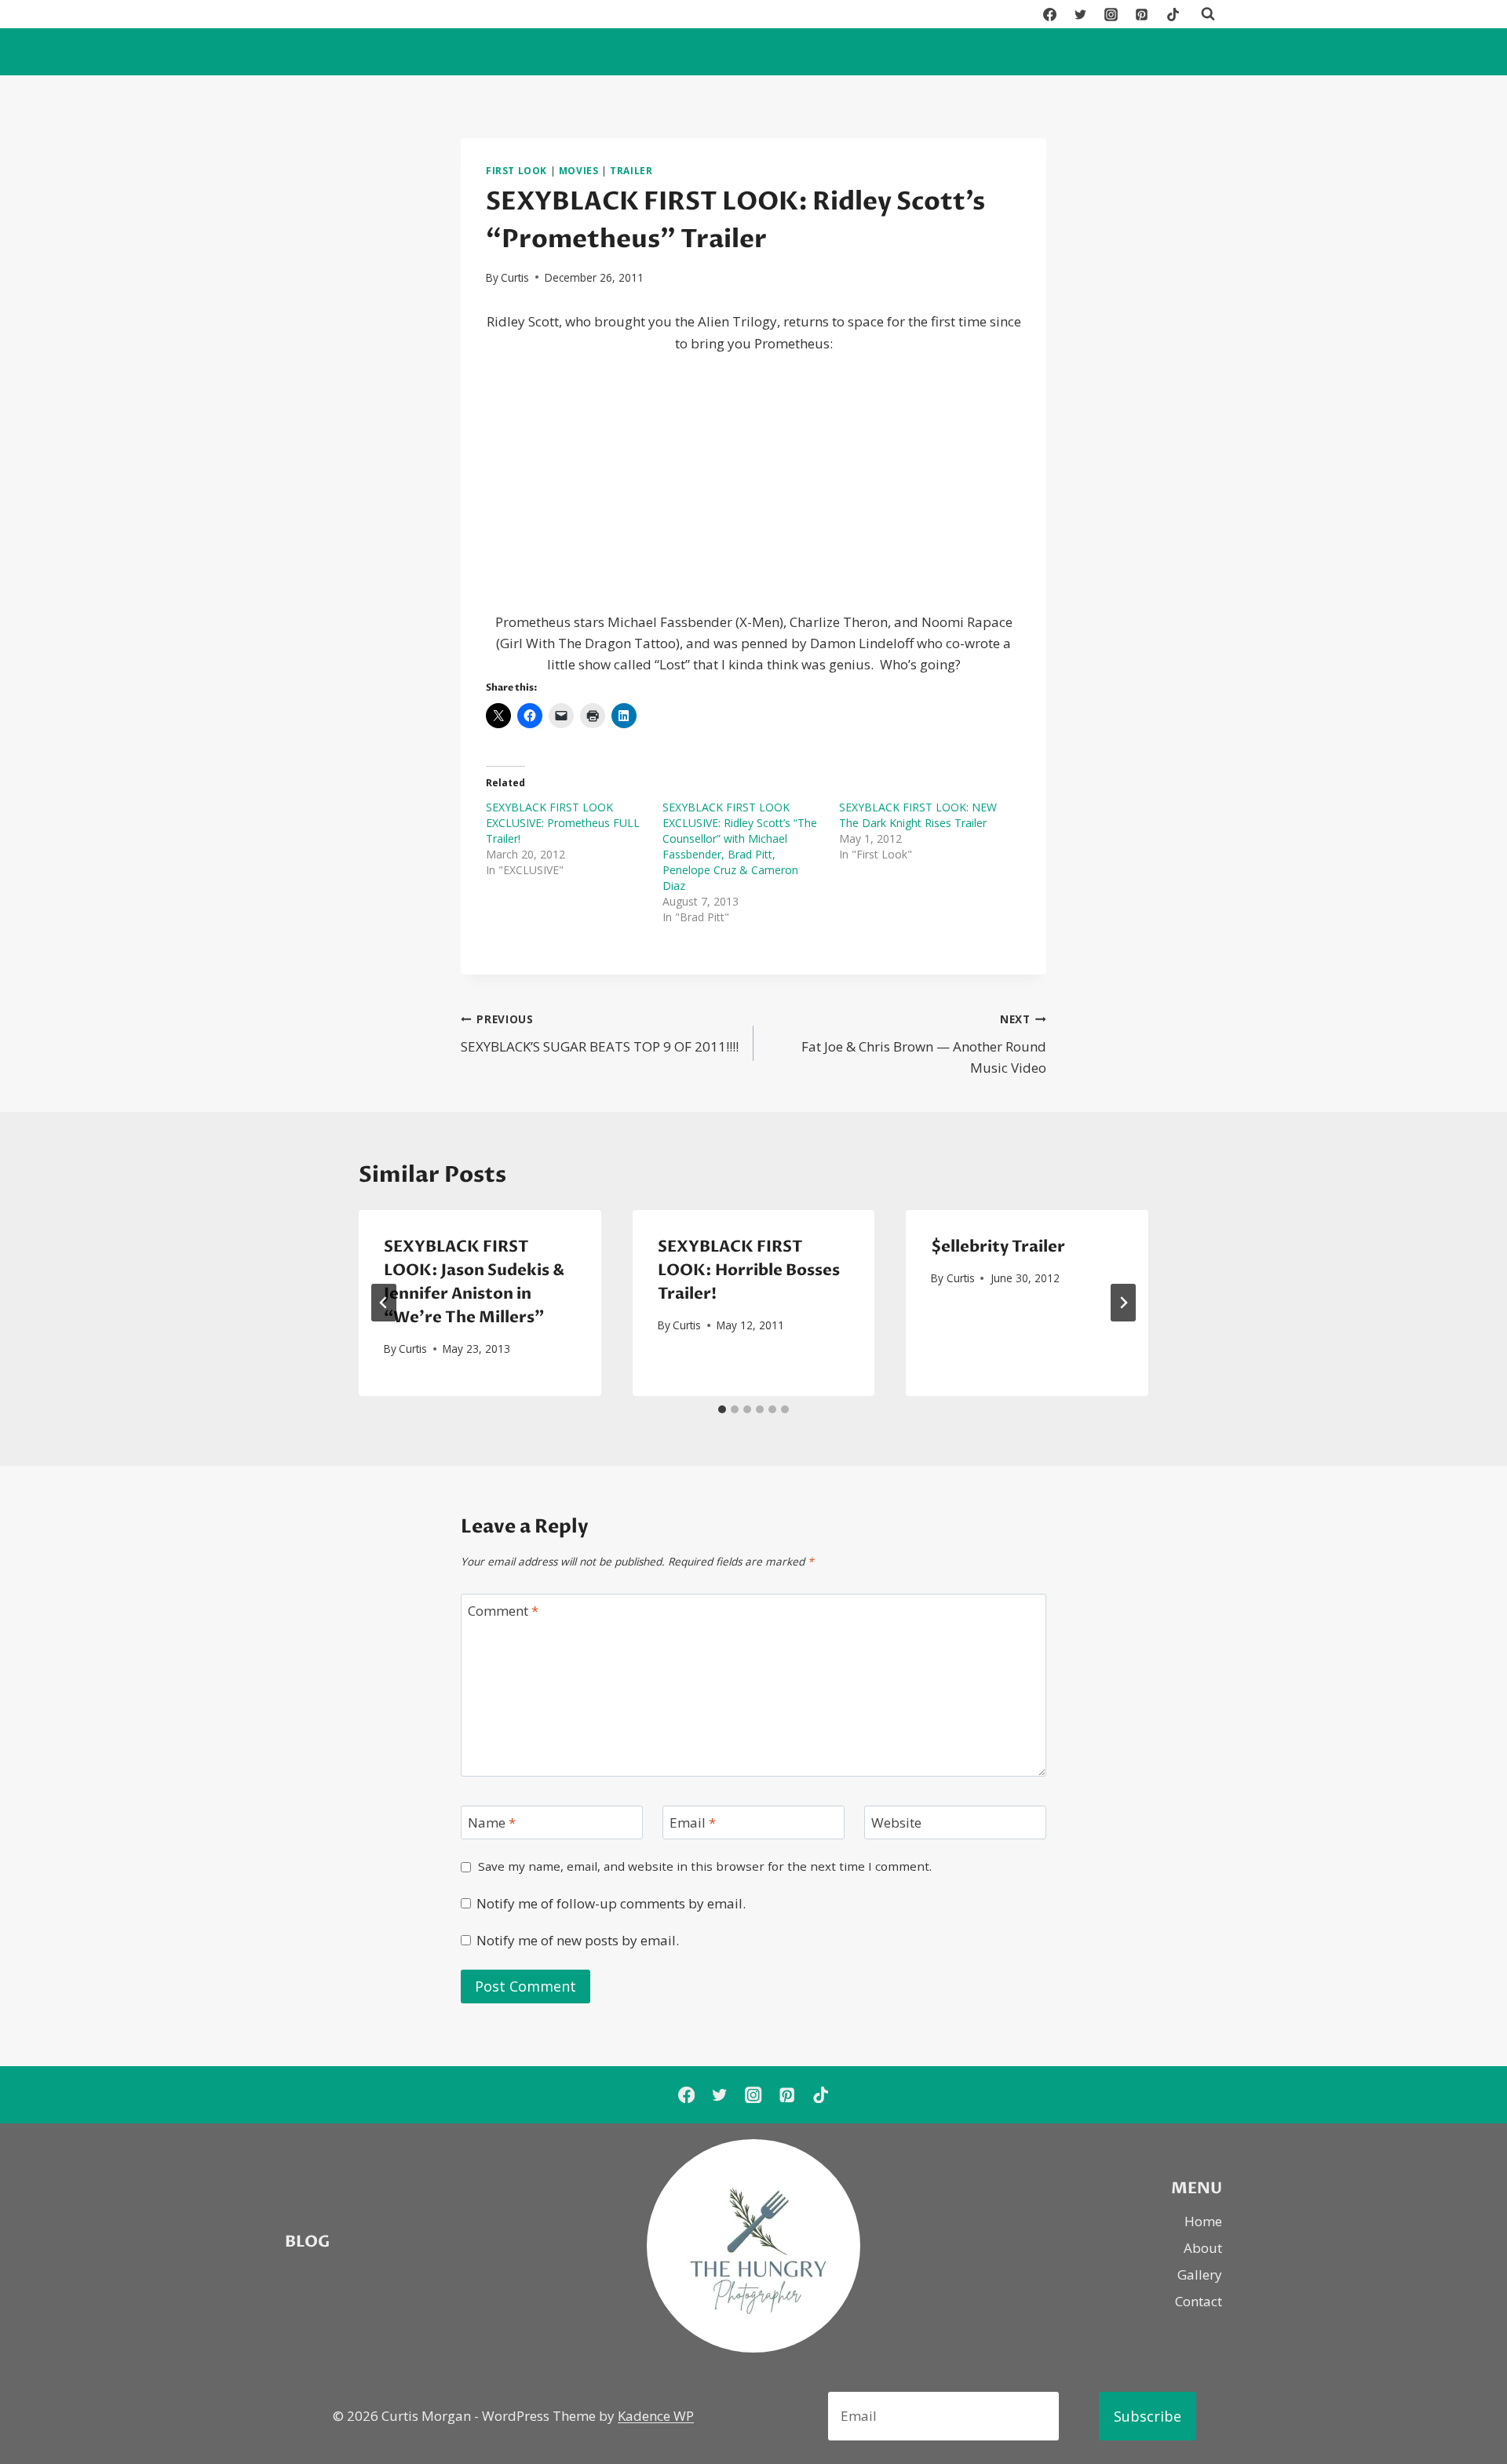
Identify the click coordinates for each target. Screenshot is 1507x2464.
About (1203, 2248)
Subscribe (1148, 2416)
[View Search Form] (1208, 14)
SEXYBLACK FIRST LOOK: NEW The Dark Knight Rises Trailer (918, 815)
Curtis (515, 277)
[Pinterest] (1142, 14)
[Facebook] (1050, 14)
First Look (516, 170)
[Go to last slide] (384, 1303)
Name (492, 1823)
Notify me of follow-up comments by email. (611, 1904)
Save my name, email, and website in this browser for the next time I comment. (705, 1866)
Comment (503, 1611)
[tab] (722, 1409)
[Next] (1123, 1303)
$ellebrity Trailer (998, 1247)
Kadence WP (656, 2416)
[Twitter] (1081, 14)
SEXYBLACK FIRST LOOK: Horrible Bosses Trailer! (749, 1270)
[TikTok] (1173, 14)
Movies (579, 170)
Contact (1199, 2301)
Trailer (631, 170)
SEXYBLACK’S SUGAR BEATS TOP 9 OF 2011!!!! (600, 1033)
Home (1203, 2221)
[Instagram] (1111, 14)
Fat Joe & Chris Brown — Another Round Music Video (924, 1044)
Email (693, 1823)
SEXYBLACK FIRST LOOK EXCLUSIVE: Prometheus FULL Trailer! (563, 823)
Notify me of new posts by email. (578, 1941)
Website (896, 1823)
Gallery (1200, 2274)
